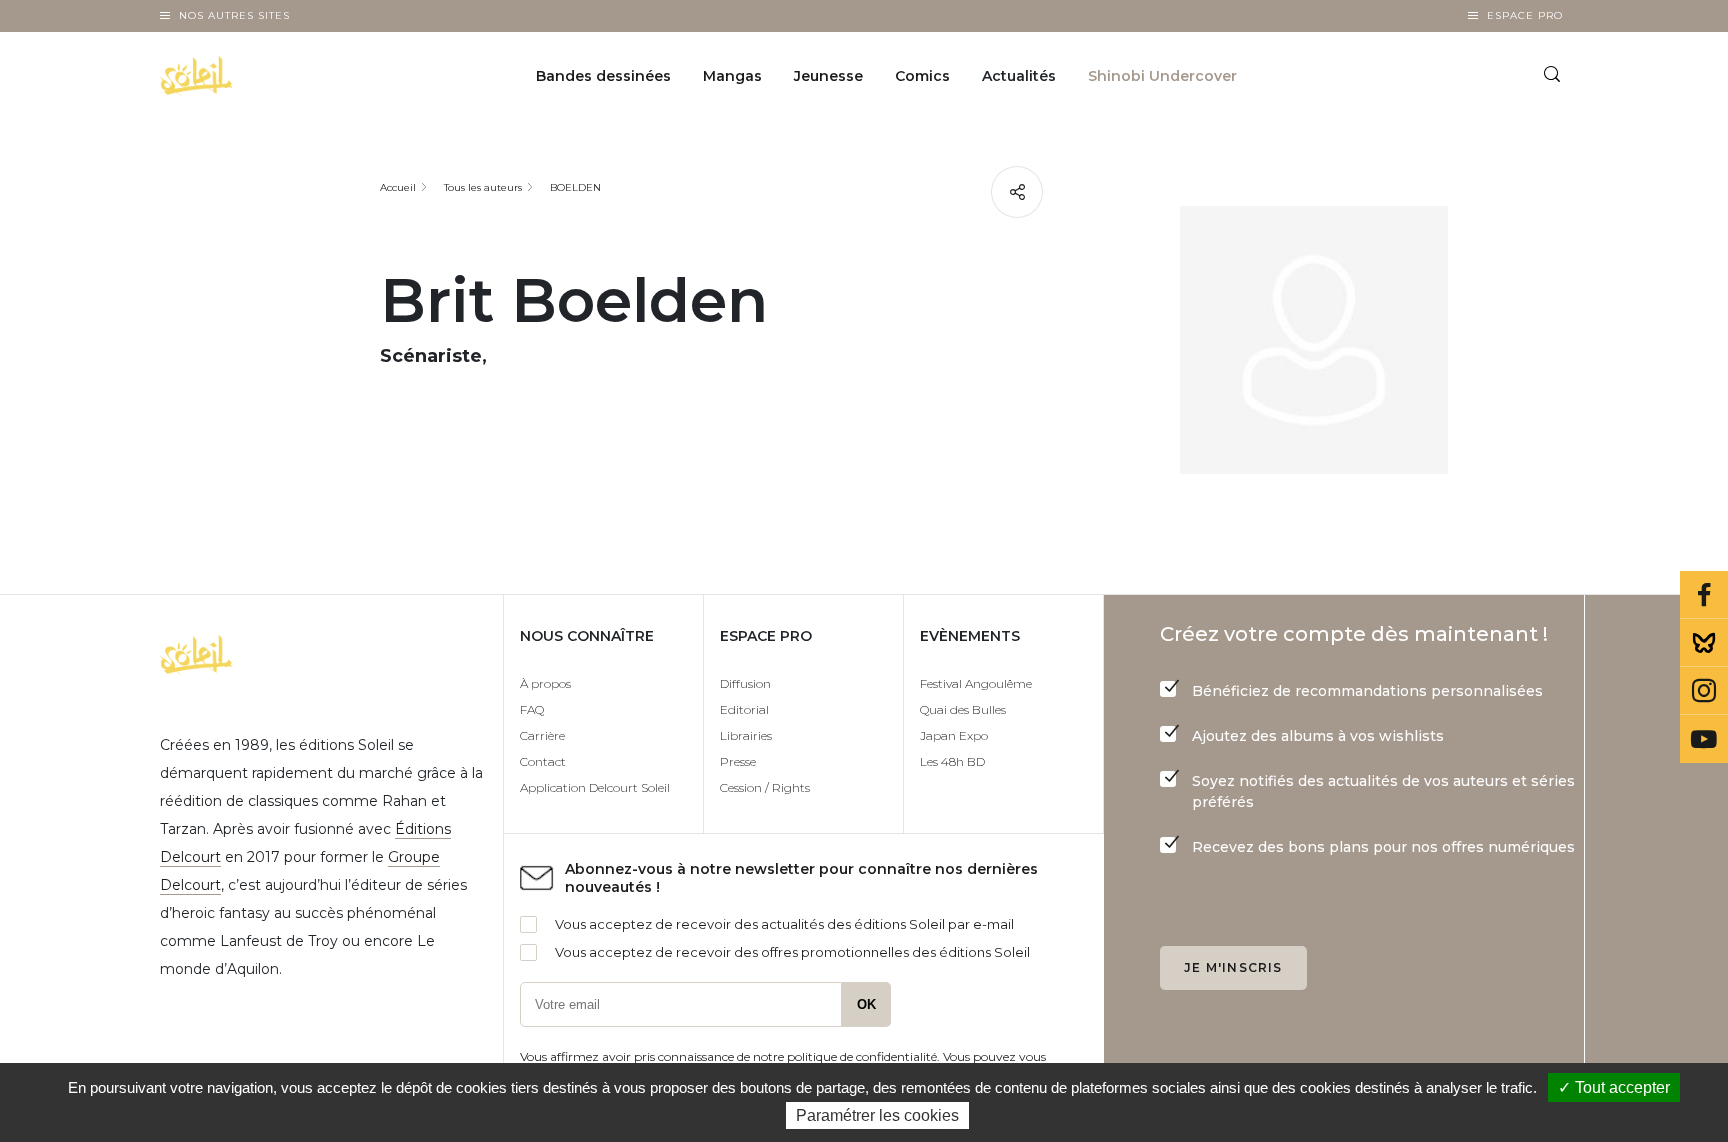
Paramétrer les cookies (877, 1115)
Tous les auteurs (483, 187)
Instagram (1704, 691)
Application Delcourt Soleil (595, 787)
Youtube (1704, 739)
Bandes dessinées (603, 76)
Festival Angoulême (976, 683)
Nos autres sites (234, 15)
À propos (545, 683)
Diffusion (745, 683)
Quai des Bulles (963, 709)
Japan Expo (954, 735)
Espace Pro (1525, 15)
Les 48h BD (952, 761)
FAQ (532, 709)
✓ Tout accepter (1614, 1087)
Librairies (746, 735)
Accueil (398, 187)
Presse (738, 761)
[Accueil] (247, 76)
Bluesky (1704, 643)
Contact (543, 761)
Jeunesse (828, 76)
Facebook (1704, 595)
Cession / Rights (765, 787)
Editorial (744, 709)
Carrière (542, 735)
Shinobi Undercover (1162, 76)
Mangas (732, 76)
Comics (922, 76)
